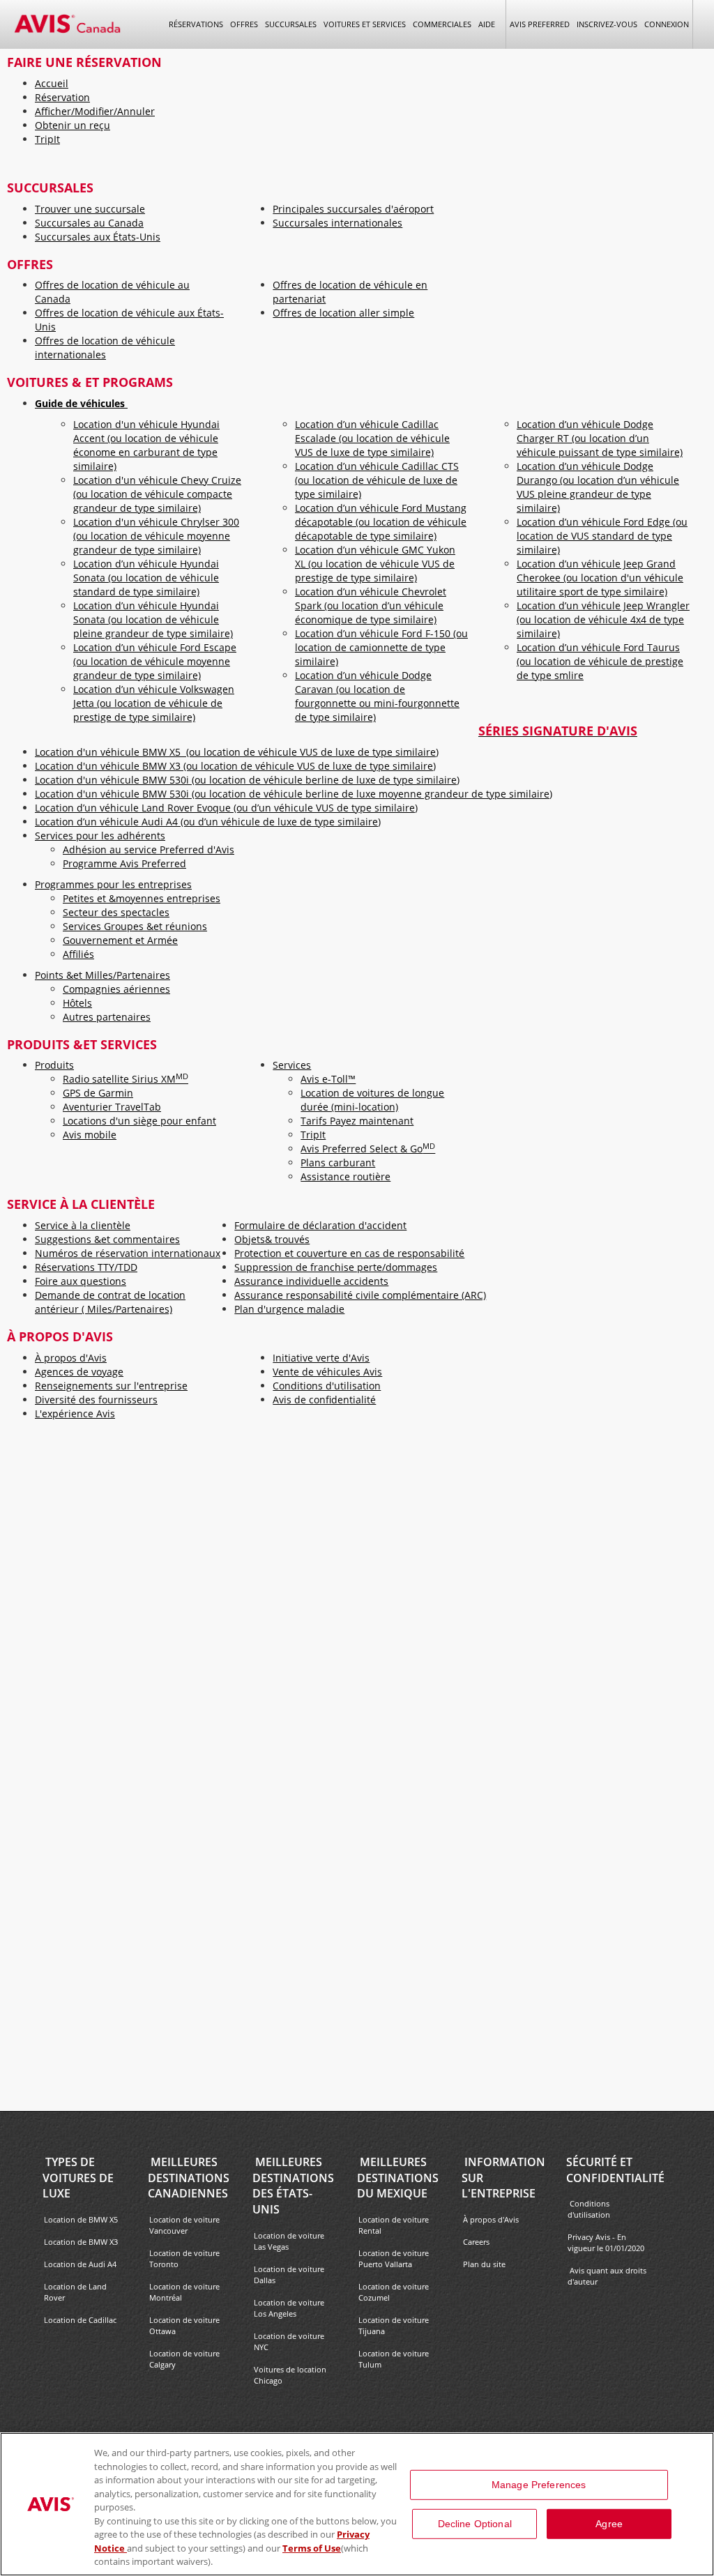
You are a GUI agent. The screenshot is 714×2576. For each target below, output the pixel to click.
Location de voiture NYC (289, 2341)
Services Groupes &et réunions (135, 926)
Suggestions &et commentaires (107, 1239)
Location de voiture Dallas (289, 2274)
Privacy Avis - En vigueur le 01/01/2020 (607, 2242)
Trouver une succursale (90, 209)
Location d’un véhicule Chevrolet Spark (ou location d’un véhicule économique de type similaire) (371, 605)
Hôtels (77, 1003)
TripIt (47, 139)
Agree (609, 2524)
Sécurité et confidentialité (615, 2170)
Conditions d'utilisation (327, 1386)
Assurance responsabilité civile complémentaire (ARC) (360, 1295)
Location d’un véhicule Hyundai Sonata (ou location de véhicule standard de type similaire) (146, 578)
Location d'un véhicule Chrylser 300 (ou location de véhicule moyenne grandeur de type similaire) (156, 536)
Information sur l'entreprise (503, 2178)
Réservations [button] (196, 24)
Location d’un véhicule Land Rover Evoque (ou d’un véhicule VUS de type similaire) (226, 808)
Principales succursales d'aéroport (353, 209)
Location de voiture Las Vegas (289, 2241)
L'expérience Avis (75, 1413)
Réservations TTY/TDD (86, 1267)
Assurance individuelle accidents (311, 1281)
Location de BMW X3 (81, 2242)
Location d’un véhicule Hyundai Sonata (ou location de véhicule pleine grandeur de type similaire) (153, 619)
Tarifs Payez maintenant (357, 1121)
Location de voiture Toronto (184, 2258)
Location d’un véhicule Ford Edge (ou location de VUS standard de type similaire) (602, 536)
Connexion (667, 24)
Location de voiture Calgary (184, 2359)
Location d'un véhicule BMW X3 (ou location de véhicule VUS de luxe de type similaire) (235, 766)
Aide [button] (487, 24)
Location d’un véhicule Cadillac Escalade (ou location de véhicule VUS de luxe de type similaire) (372, 438)
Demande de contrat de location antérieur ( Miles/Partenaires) (110, 1302)
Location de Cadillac (80, 2320)
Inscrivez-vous (607, 24)
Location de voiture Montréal (184, 2292)
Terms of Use (312, 2548)
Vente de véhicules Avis (327, 1372)
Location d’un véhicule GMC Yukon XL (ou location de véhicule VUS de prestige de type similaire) (375, 564)
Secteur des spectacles (116, 912)
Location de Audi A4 (80, 2264)
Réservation (62, 97)
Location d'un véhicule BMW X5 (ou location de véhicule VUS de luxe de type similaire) (237, 752)
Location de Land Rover (75, 2292)
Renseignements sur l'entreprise (111, 1386)
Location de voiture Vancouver (184, 2225)
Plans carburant (338, 1163)
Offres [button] (244, 24)
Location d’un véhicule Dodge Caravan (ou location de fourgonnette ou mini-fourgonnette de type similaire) (377, 696)
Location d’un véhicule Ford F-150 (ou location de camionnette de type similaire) (381, 647)
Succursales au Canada (89, 223)
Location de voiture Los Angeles (289, 2308)
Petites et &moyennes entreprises (142, 898)
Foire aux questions (81, 1281)
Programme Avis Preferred (124, 863)
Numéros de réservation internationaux (128, 1253)
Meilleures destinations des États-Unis (293, 2186)
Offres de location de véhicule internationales (105, 348)
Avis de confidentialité (324, 1400)
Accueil (52, 83)
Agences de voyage (79, 1372)
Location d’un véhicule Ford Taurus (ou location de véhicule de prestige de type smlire (600, 661)
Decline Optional (475, 2524)
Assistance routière (345, 1176)
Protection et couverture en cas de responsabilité (349, 1253)
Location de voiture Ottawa (184, 2325)
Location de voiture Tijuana (394, 2325)
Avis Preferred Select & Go (368, 1149)
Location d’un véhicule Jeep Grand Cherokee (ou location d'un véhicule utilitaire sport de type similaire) (600, 578)
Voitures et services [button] (365, 24)
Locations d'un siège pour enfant (139, 1121)
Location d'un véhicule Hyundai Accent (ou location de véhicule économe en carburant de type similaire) (146, 445)
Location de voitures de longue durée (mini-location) (372, 1100)
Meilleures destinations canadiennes (189, 2178)
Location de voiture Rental (394, 2225)
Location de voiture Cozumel (394, 2292)
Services (292, 1065)
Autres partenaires (107, 1017)
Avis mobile (90, 1135)
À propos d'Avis (71, 1358)
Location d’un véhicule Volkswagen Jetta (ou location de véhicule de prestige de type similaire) (154, 703)
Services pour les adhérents (100, 836)
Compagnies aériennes (116, 989)
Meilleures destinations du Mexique (398, 2178)
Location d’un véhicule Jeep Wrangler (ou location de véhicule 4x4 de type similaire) (603, 619)
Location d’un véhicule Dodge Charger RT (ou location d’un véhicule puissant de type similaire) (600, 438)
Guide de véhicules (81, 403)
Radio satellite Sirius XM (126, 1079)
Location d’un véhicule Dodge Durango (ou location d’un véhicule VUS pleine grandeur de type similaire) (598, 487)
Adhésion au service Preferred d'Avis (149, 849)
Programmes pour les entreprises (113, 884)
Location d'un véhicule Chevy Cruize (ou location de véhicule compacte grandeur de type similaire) (157, 494)
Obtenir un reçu (73, 125)
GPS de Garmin (98, 1093)
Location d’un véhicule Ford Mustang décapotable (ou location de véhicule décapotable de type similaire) (381, 522)
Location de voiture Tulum (394, 2359)
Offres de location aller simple (343, 313)
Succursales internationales (337, 223)
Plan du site (484, 2264)
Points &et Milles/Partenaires (102, 975)
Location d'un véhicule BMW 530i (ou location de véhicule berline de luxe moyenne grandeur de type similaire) (294, 794)
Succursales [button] (291, 24)
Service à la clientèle (83, 1225)
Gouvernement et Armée (120, 940)
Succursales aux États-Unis (98, 237)
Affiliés (78, 954)
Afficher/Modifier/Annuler (95, 111)
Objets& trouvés (272, 1239)
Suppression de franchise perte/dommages (336, 1267)
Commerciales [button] (442, 24)
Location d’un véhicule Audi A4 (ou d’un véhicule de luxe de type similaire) (208, 822)
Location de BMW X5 (81, 2219)
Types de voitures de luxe (78, 2178)
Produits (54, 1065)
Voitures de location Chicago (290, 2375)
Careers (476, 2242)
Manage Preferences (539, 2485)
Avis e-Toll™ (328, 1079)
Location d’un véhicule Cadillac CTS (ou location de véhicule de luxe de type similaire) (377, 480)
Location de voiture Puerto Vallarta (394, 2258)
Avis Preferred (540, 24)
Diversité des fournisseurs (96, 1400)
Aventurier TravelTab (112, 1107)
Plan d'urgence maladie (289, 1309)
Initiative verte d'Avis (321, 1358)
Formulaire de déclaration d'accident (320, 1225)
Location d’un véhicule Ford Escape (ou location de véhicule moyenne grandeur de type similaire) (155, 661)
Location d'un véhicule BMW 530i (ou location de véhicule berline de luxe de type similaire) (247, 780)
